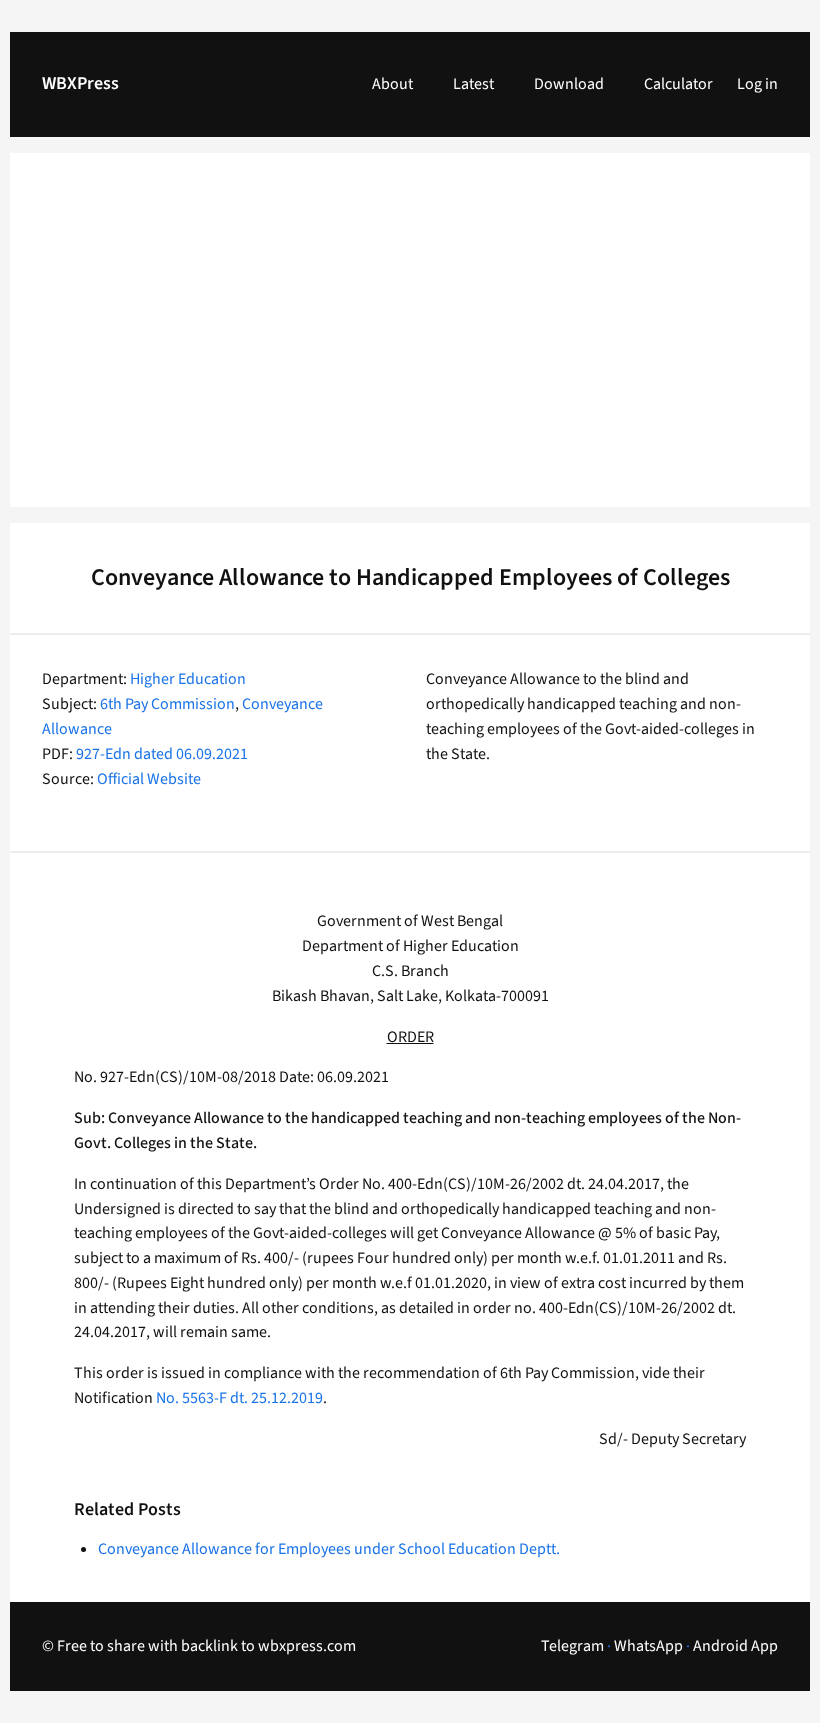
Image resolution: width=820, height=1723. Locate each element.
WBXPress (80, 83)
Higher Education (188, 679)
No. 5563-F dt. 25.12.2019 (239, 1398)
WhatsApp (648, 1646)
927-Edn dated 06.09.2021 (162, 754)
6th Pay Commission (167, 704)
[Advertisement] (410, 342)
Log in (757, 84)
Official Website (149, 779)
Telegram (572, 1646)
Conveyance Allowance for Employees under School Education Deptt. (329, 1549)
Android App (735, 1646)
